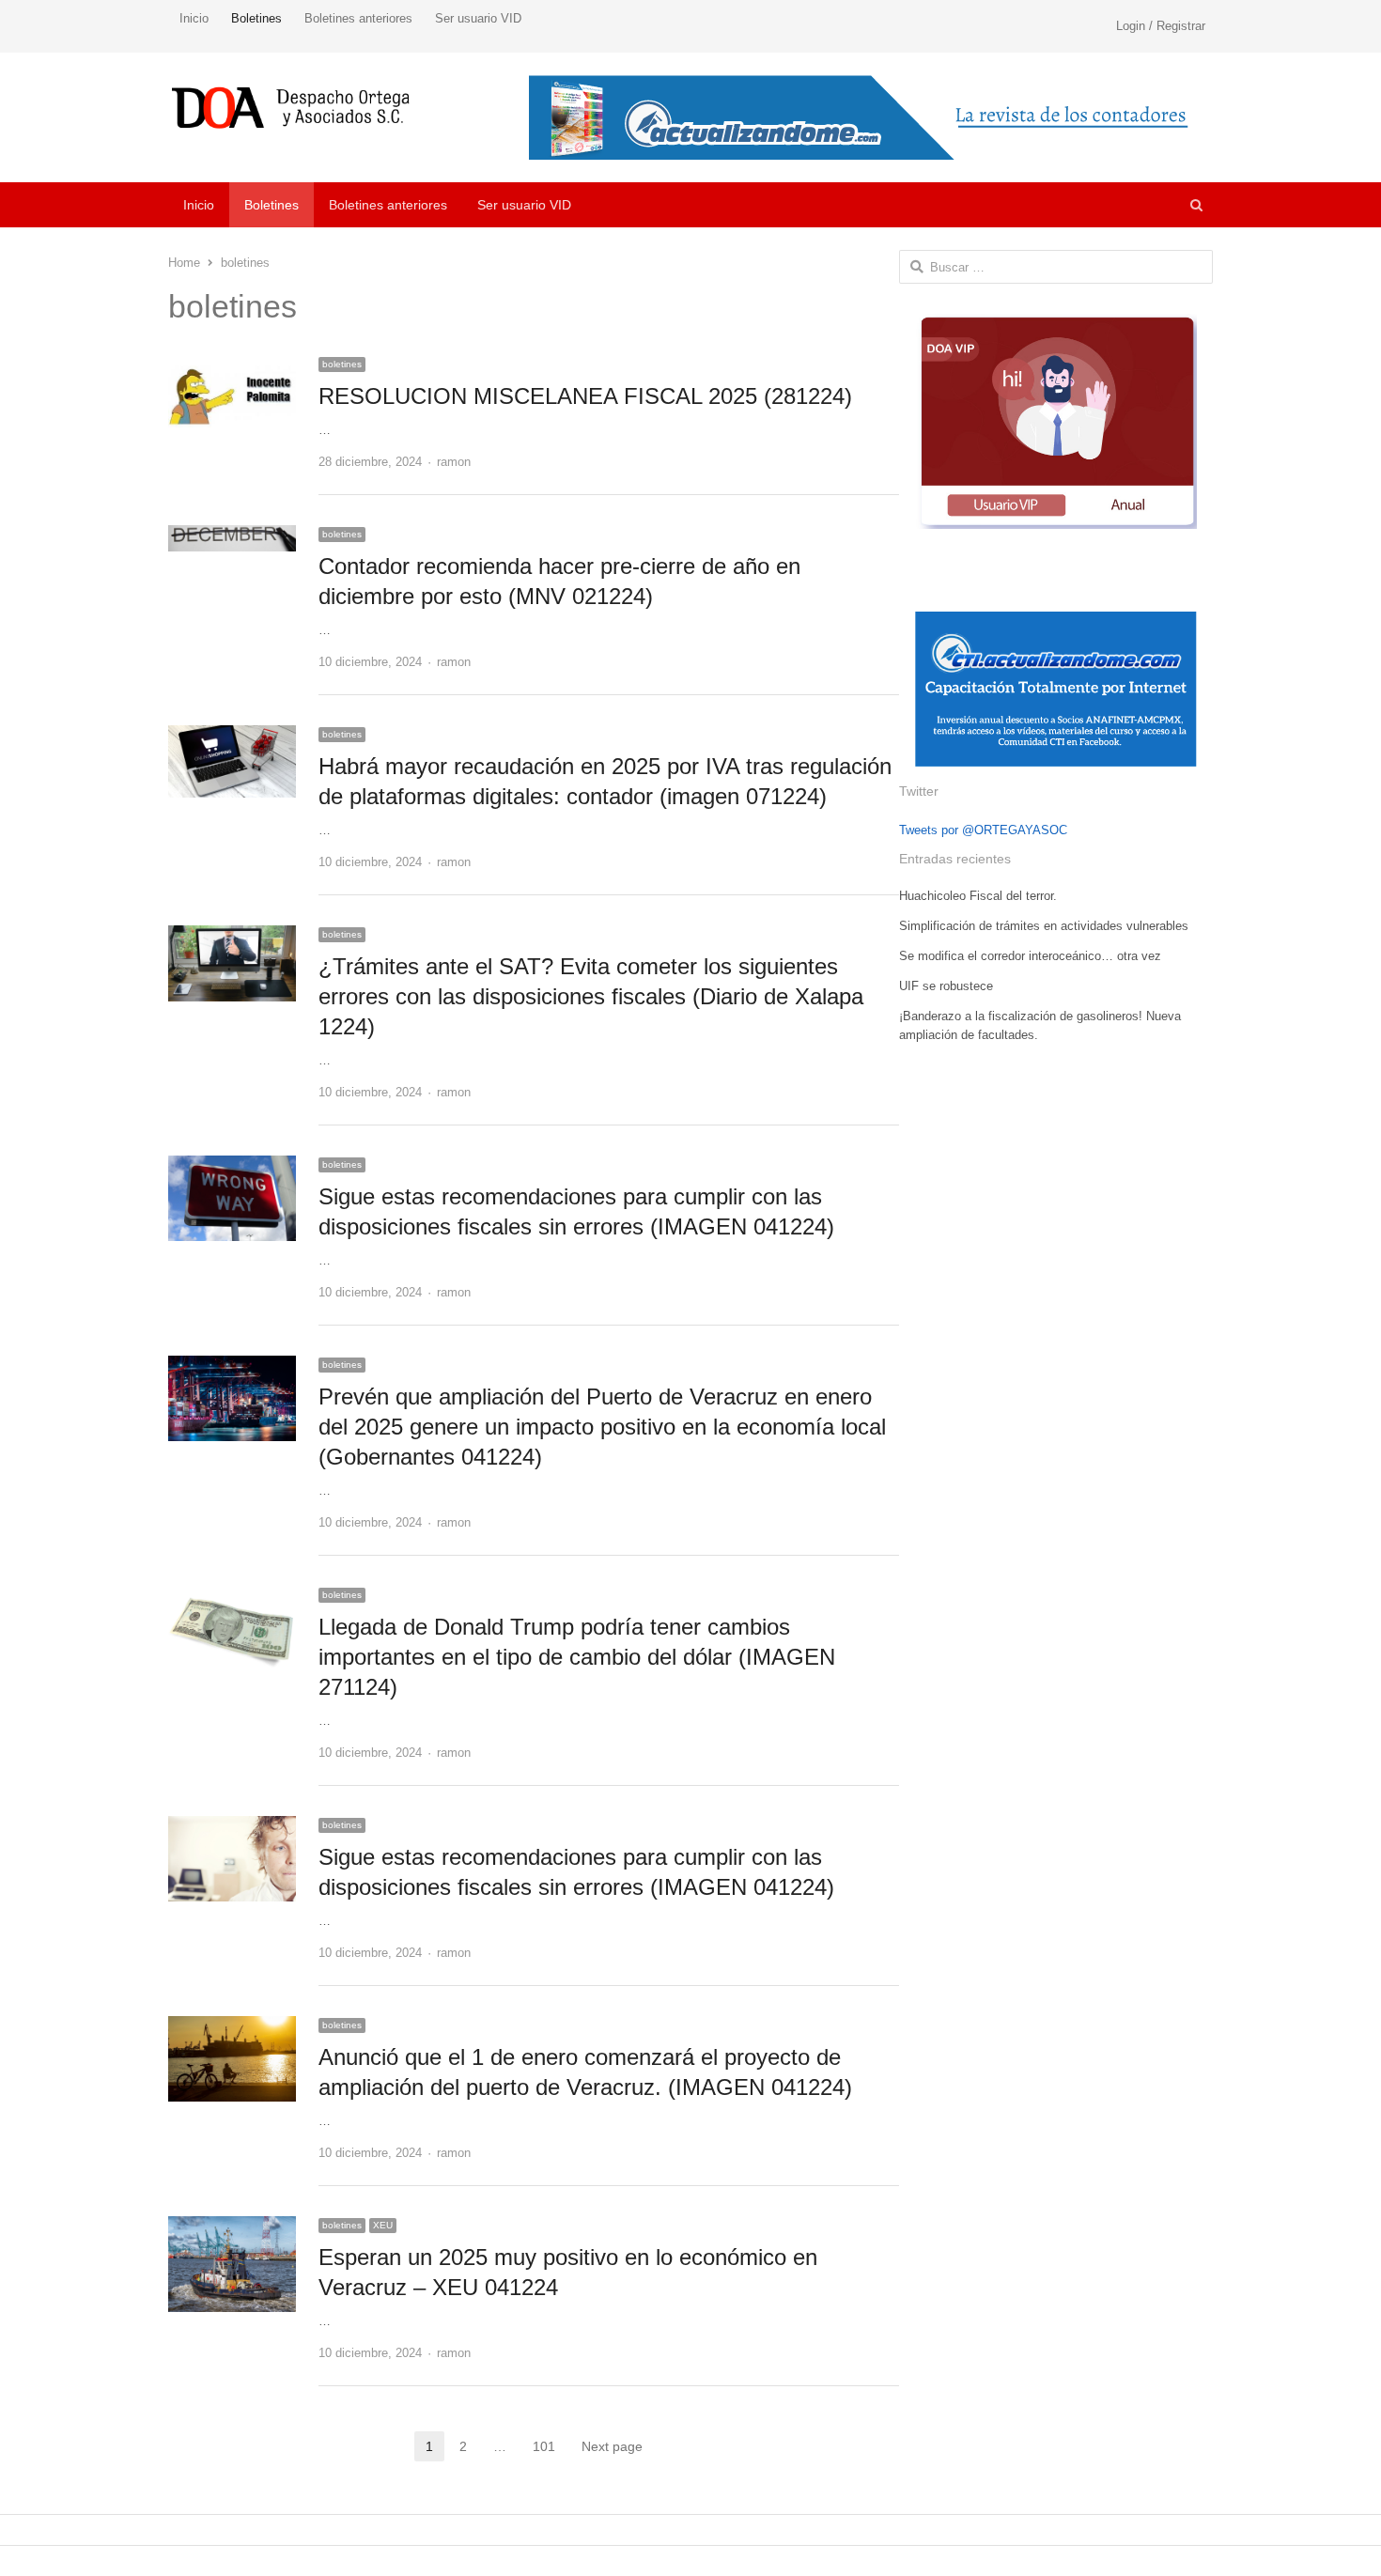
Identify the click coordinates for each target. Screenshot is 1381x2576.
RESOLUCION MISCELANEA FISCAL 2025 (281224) (585, 396)
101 (550, 2448)
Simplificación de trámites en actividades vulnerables (1044, 926)
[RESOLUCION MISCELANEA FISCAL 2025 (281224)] (232, 366)
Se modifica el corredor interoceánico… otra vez (1030, 956)
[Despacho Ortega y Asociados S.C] (291, 108)
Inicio (194, 18)
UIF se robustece (946, 986)
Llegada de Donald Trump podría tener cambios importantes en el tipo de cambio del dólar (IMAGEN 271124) (577, 1657)
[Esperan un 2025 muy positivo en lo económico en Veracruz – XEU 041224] (232, 2227)
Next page (612, 2446)
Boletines (256, 18)
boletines (342, 364)
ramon (454, 462)
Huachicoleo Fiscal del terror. (978, 896)
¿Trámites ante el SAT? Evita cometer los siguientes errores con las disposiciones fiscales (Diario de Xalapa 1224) (591, 996)
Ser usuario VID (478, 18)
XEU (383, 2225)
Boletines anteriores (358, 18)
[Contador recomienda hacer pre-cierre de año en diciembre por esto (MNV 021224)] (232, 536)
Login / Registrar (1161, 26)
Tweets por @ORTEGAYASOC (983, 830)
